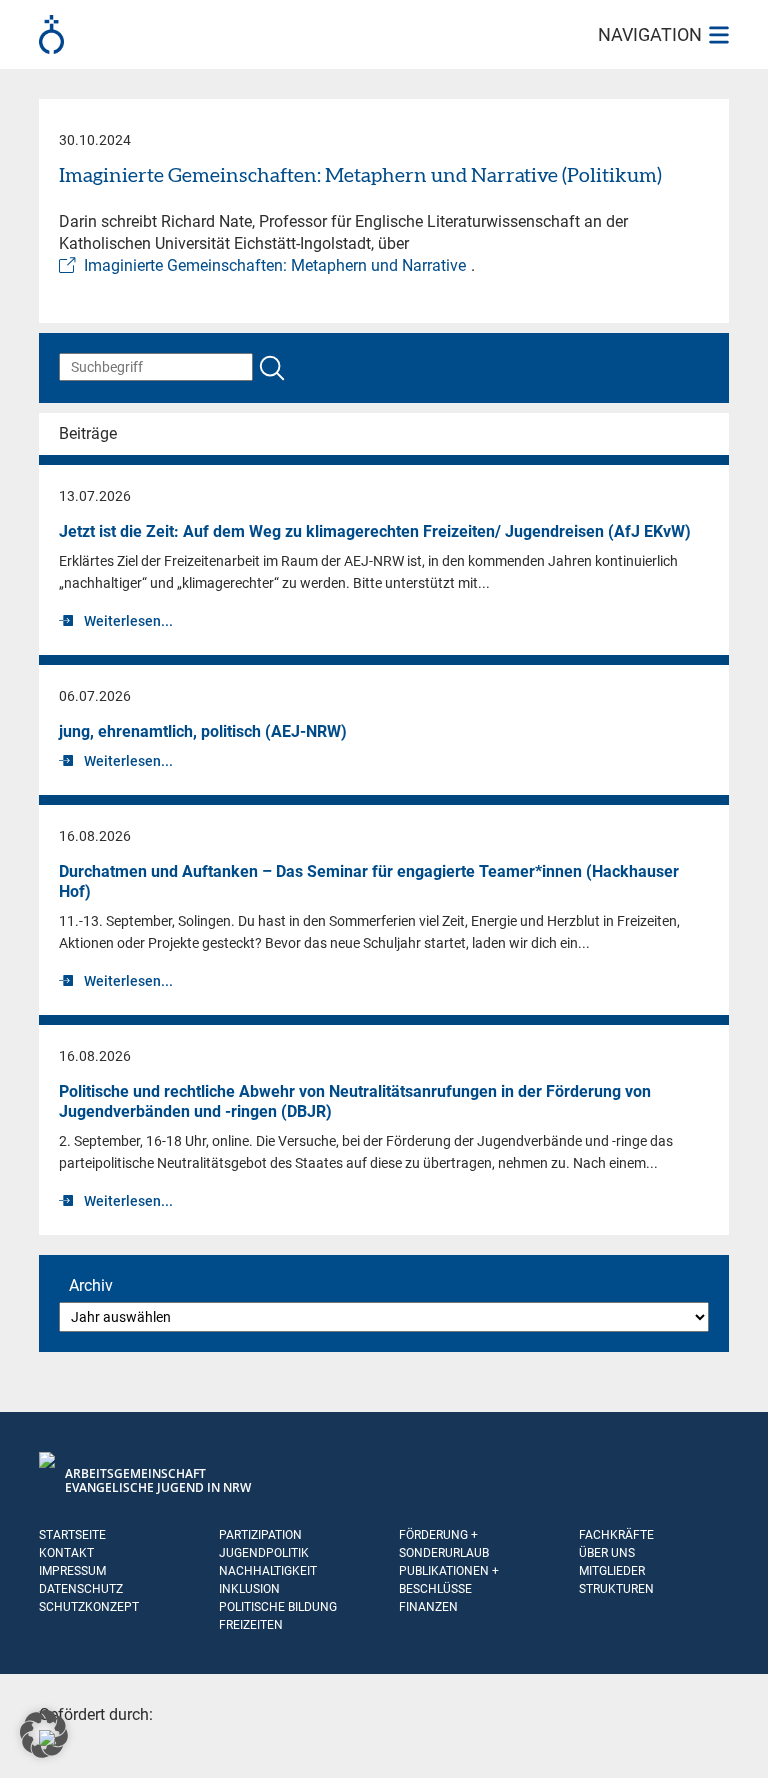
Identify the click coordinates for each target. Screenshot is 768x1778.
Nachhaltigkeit (268, 1571)
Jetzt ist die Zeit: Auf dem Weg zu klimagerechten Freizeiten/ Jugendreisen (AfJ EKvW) (375, 531)
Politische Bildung (278, 1607)
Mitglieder (612, 1571)
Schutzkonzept (89, 1607)
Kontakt (66, 1553)
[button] (44, 1734)
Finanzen (428, 1607)
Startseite (72, 1535)
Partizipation (260, 1535)
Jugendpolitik (264, 1553)
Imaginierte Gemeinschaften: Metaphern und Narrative (275, 265)
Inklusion (249, 1589)
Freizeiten (251, 1625)
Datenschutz (81, 1589)
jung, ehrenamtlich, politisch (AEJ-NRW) (203, 731)
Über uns (607, 1553)
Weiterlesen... (128, 621)
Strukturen (616, 1589)
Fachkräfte (616, 1535)
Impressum (72, 1571)
